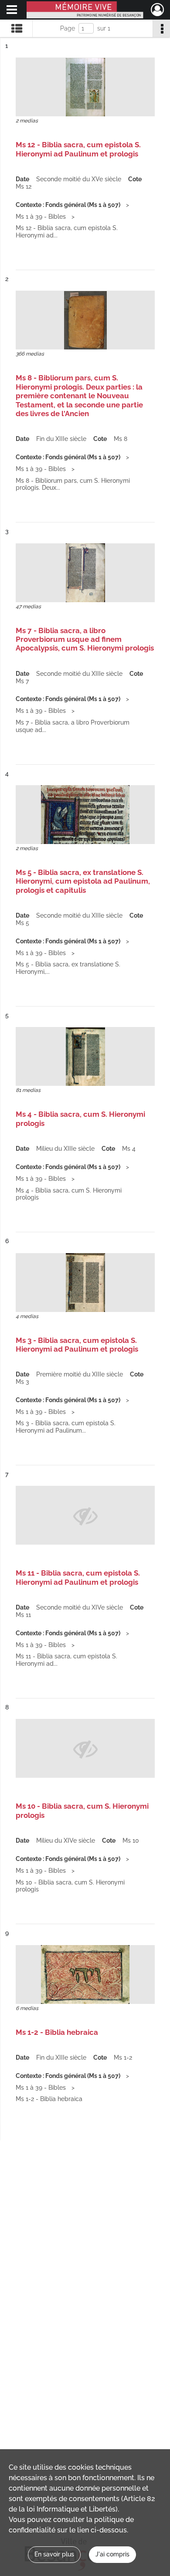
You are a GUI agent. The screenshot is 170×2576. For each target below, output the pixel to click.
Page (68, 28)
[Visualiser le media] (85, 87)
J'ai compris (112, 2554)
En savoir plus (54, 2554)
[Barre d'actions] (161, 28)
